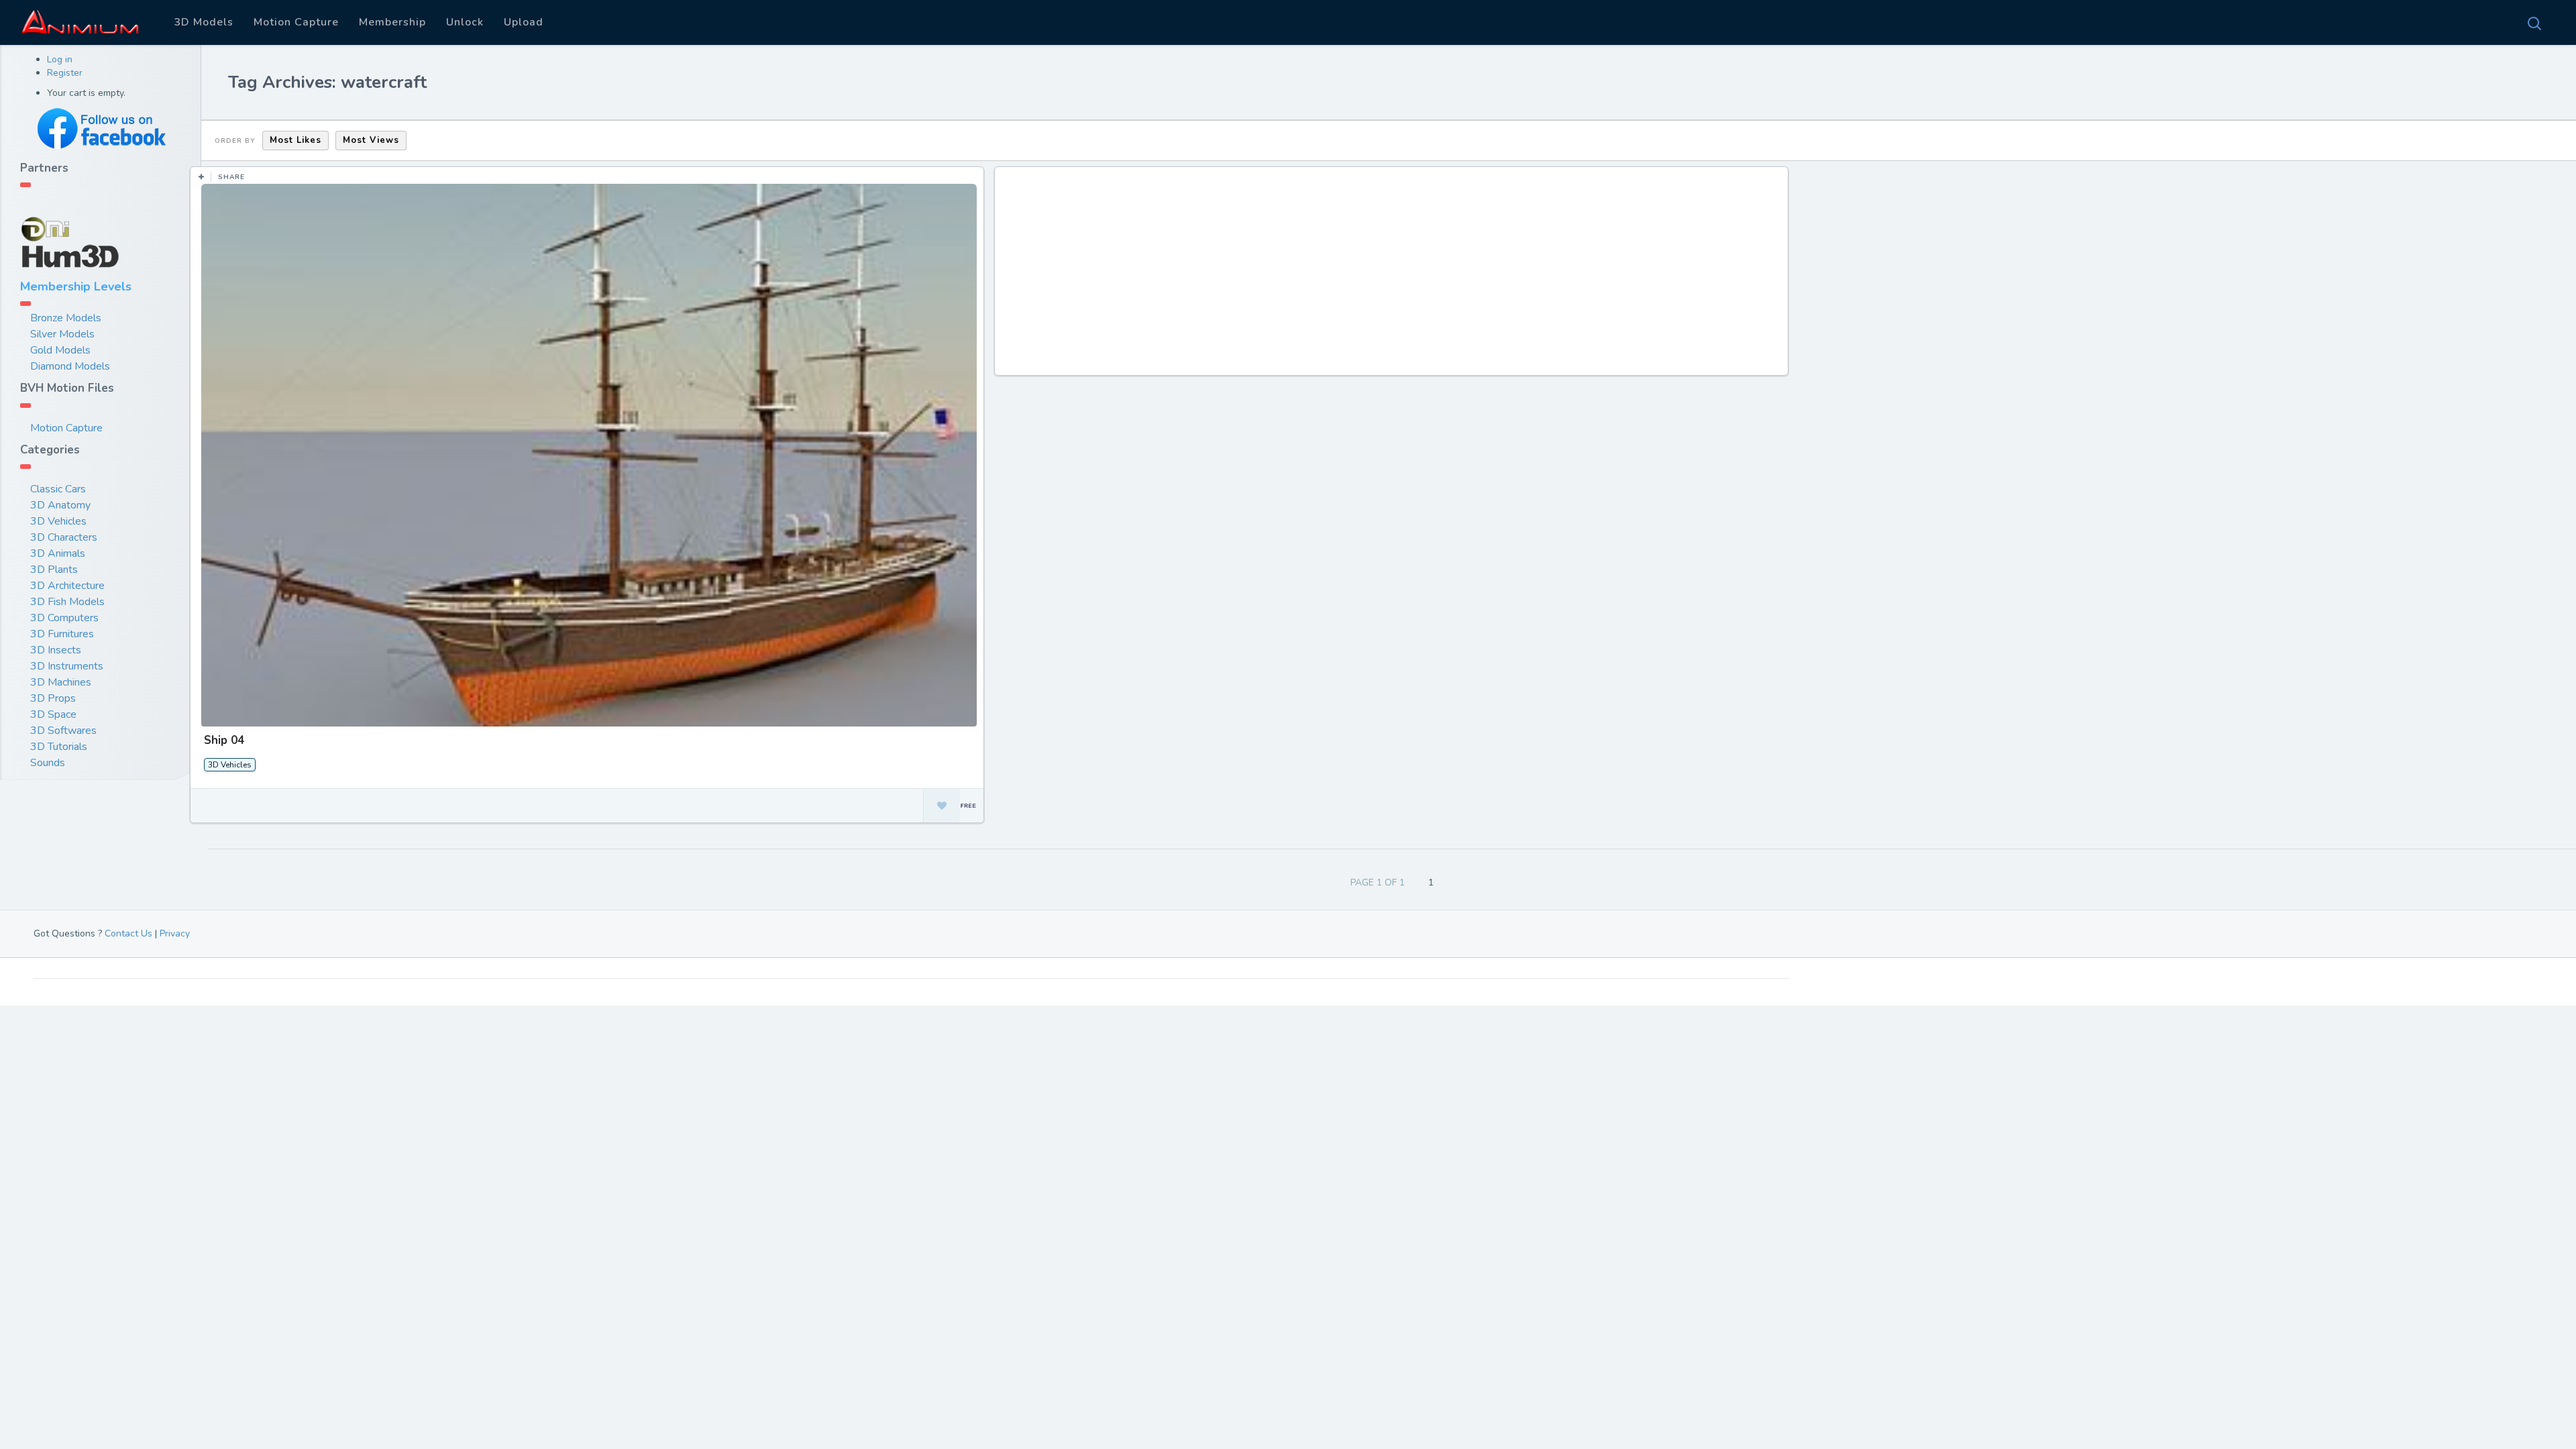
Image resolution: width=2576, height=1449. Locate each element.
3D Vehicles (58, 521)
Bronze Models (66, 318)
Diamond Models (70, 366)
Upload (524, 22)
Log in (60, 59)
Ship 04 (224, 740)
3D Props (53, 698)
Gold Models (60, 350)
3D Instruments (67, 666)
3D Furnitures (62, 634)
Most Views (371, 140)
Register (65, 73)
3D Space (53, 714)
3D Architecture (67, 586)
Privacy (175, 933)
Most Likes (296, 140)
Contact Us (128, 933)
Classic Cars (58, 489)
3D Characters (64, 537)
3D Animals (58, 553)
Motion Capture (296, 22)
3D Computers (64, 618)
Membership (392, 22)
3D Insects (56, 650)
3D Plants (54, 570)
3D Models (204, 22)
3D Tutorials (59, 747)
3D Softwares (63, 731)
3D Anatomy (60, 505)
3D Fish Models (67, 602)
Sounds (48, 763)
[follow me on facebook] (101, 128)
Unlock (465, 22)
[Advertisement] (1393, 278)
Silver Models (62, 334)
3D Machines (61, 682)
